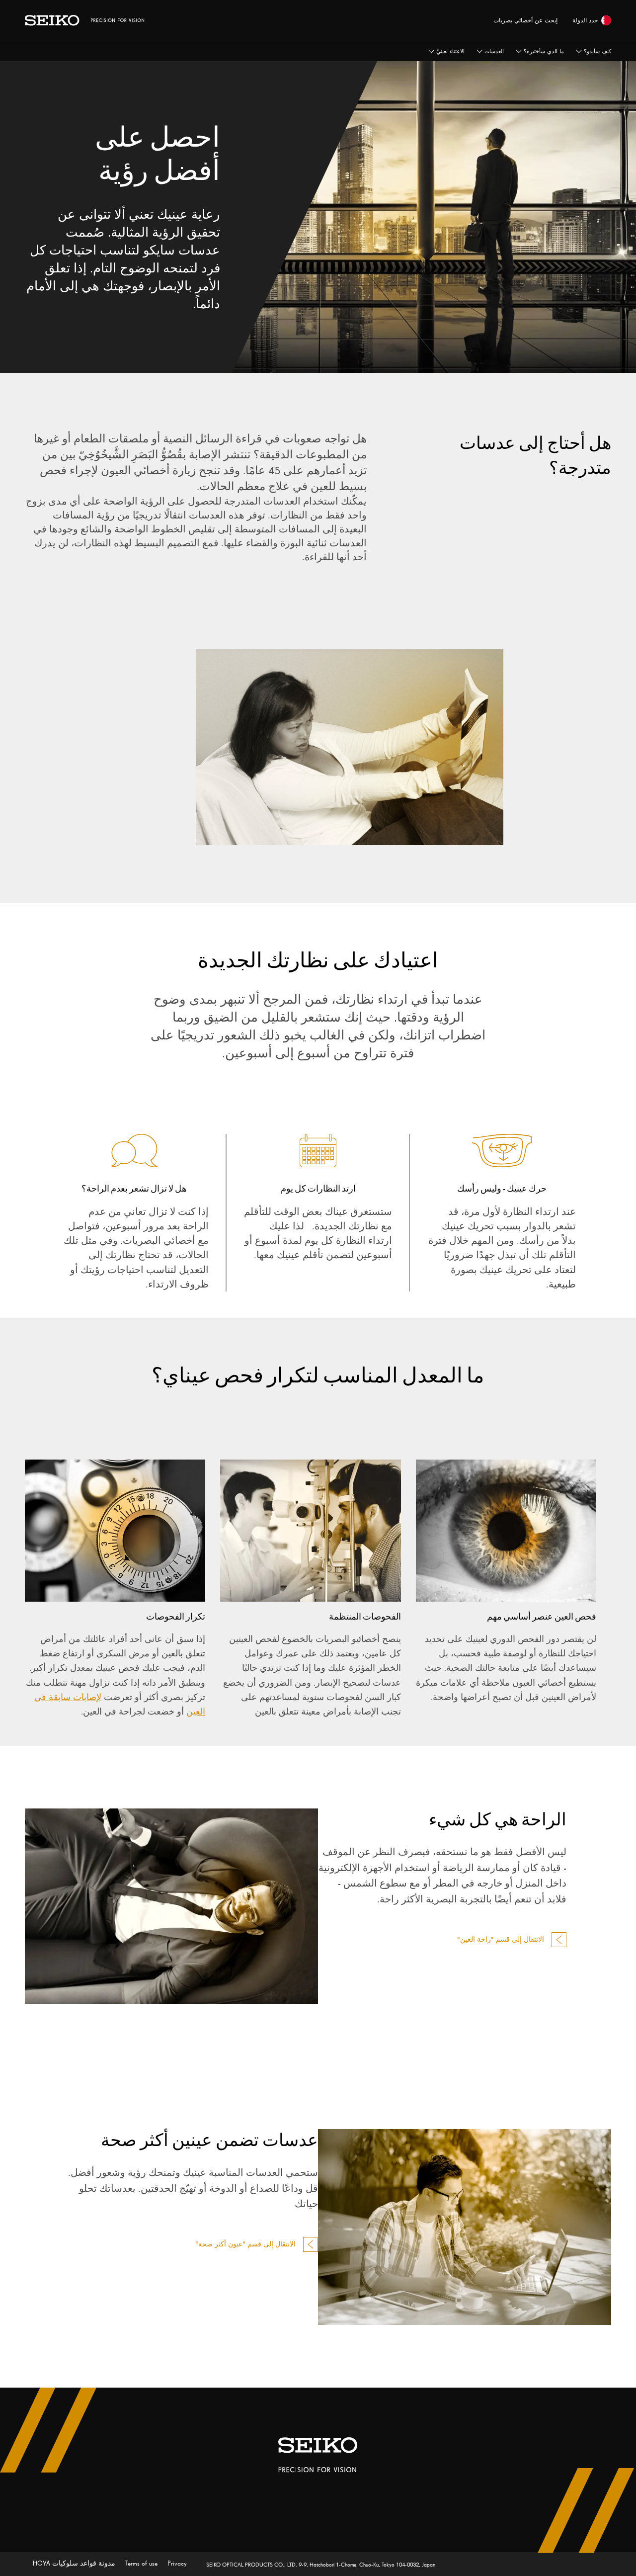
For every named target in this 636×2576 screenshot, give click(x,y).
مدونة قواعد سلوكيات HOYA (74, 2563)
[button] (446, 51)
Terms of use (140, 2563)
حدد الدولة (585, 20)
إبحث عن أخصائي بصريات (525, 20)
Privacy (176, 2563)
